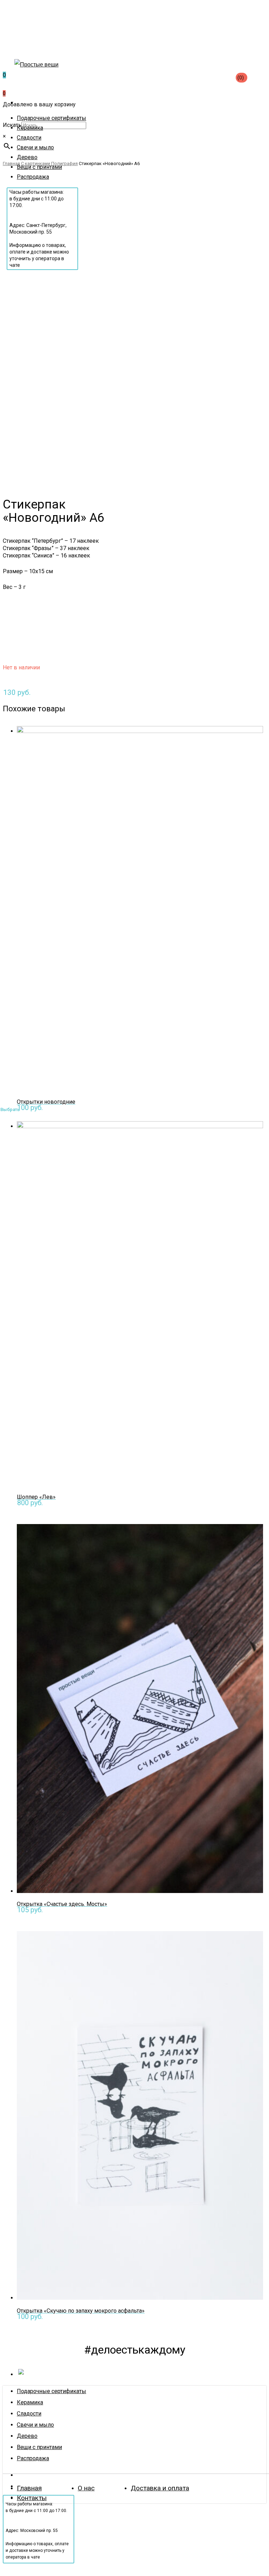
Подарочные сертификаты (51, 2391)
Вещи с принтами (39, 2447)
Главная (29, 2488)
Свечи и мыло (35, 2425)
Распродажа (33, 2458)
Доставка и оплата (160, 2488)
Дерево (27, 2436)
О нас (86, 2488)
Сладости (29, 2414)
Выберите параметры (70, 1108)
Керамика (30, 2402)
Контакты (32, 2498)
